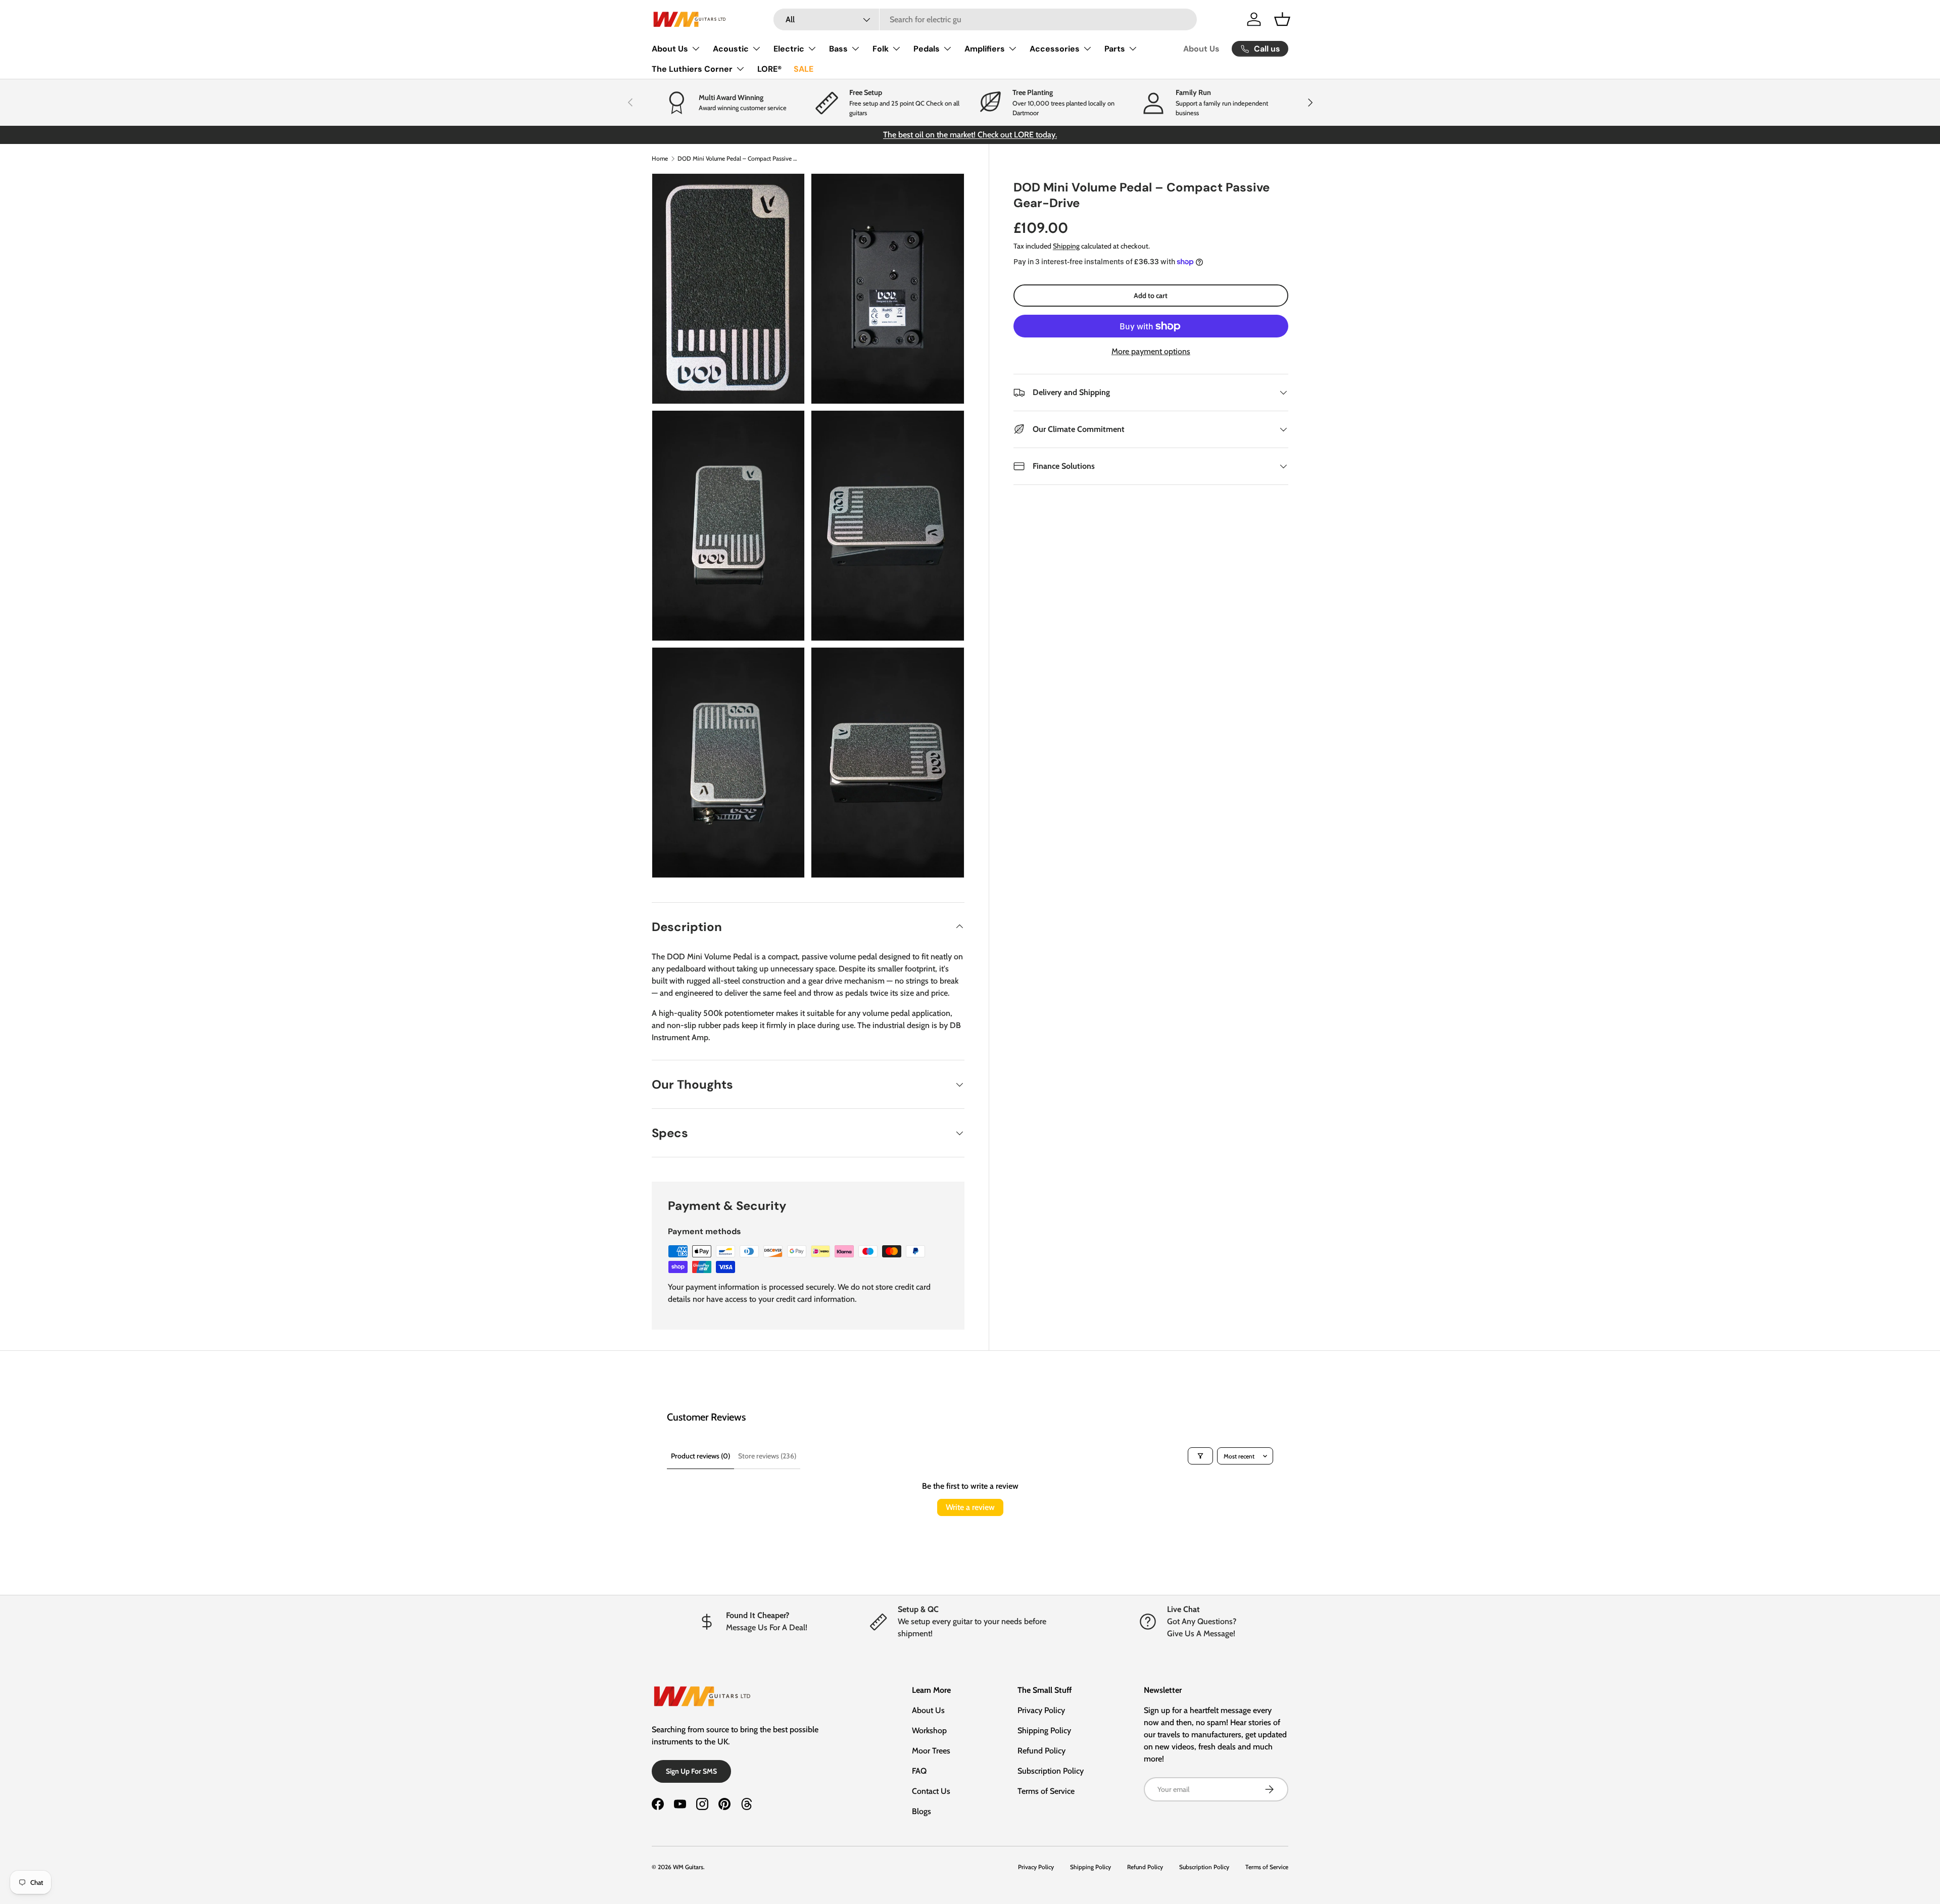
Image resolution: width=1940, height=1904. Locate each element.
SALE (804, 69)
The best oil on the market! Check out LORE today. (970, 135)
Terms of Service (1046, 1791)
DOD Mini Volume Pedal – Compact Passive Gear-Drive (738, 158)
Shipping (1066, 246)
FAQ (919, 1771)
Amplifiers (985, 49)
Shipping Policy (1044, 1730)
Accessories (1055, 49)
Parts (1115, 49)
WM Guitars (688, 1867)
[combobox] (985, 19)
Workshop (929, 1730)
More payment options (1151, 351)
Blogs (922, 1811)
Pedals (927, 49)
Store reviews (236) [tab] (767, 1456)
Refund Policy (1041, 1751)
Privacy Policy (1041, 1710)
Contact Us (931, 1791)
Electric (789, 49)
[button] (1282, 19)
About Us (670, 49)
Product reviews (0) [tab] (700, 1456)
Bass (838, 49)
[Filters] (1200, 1456)
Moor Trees (931, 1751)
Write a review (970, 1507)
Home (660, 158)
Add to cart (1151, 296)
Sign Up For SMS (691, 1771)
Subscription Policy (1051, 1771)
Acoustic (731, 49)
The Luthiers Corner (692, 69)
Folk (881, 49)
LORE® (769, 69)
